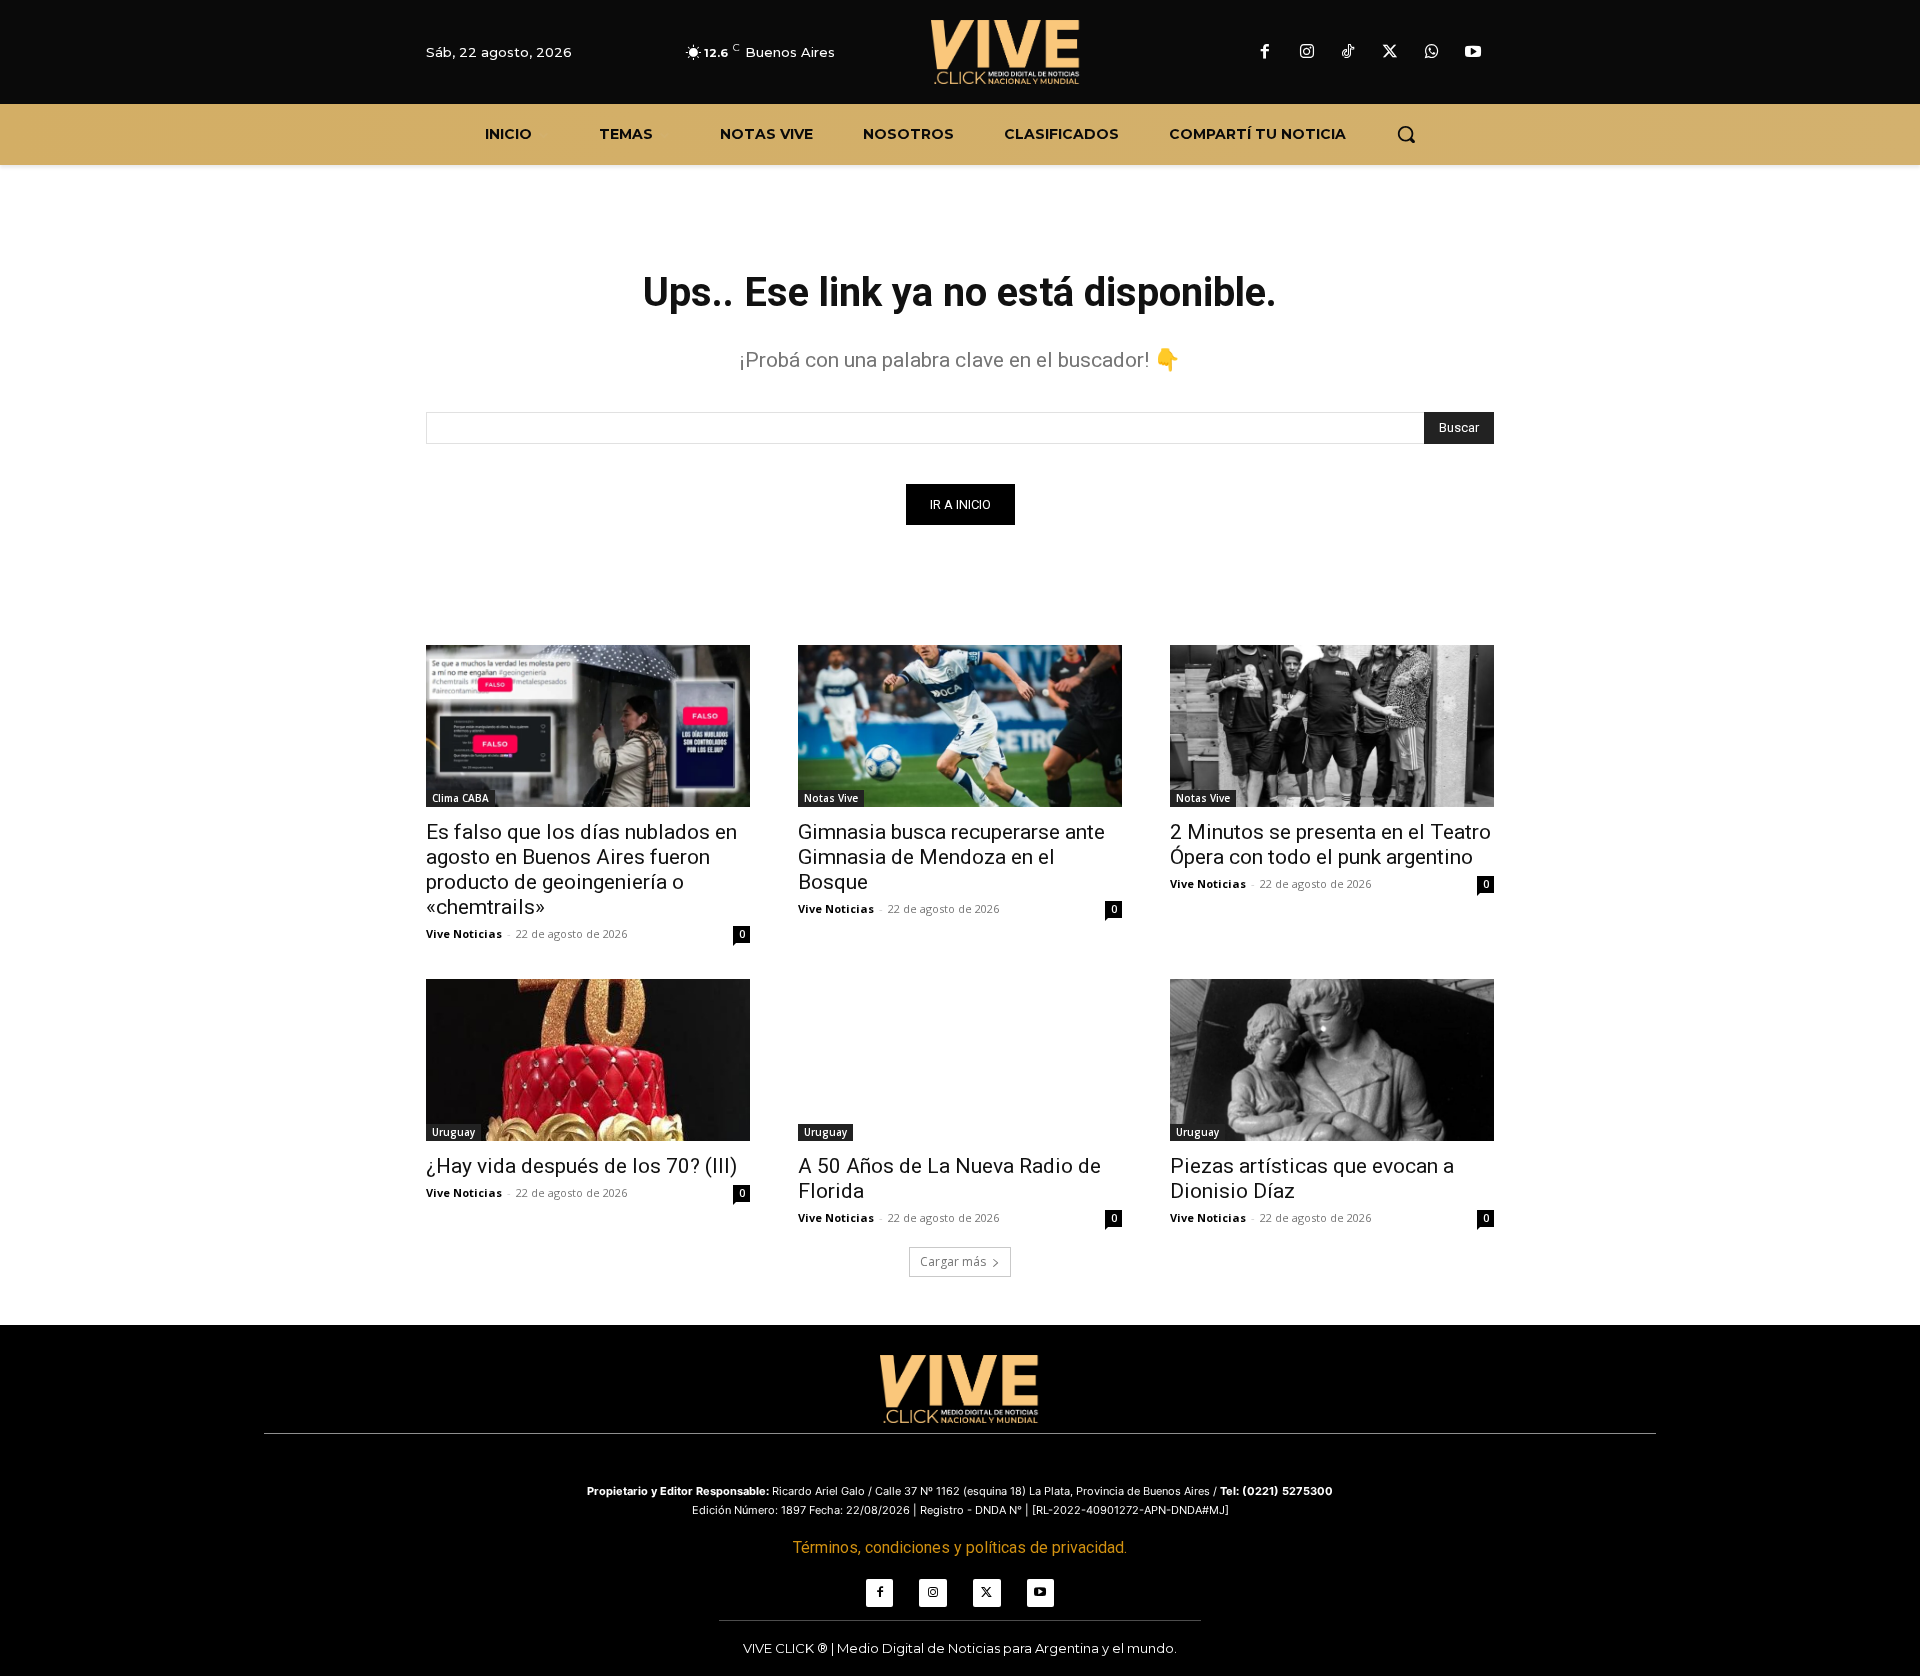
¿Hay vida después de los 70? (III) (581, 1166)
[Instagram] (1307, 53)
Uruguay (453, 1132)
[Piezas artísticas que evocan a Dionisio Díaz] (1332, 1060)
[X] (1390, 53)
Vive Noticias (464, 933)
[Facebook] (1265, 53)
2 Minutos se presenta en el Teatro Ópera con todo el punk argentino (1330, 844)
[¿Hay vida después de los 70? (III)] (588, 1060)
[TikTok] (1349, 53)
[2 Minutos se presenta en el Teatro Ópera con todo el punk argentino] (1332, 726)
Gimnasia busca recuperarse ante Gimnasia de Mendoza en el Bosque (951, 857)
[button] (1406, 134)
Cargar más (953, 1261)
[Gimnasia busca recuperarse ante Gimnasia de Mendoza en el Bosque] (960, 726)
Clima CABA (460, 798)
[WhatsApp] (1432, 53)
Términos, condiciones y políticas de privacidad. (960, 1547)
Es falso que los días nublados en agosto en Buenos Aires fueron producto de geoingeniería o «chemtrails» (581, 869)
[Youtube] (1473, 53)
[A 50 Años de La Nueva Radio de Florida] (960, 1060)
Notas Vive (831, 798)
